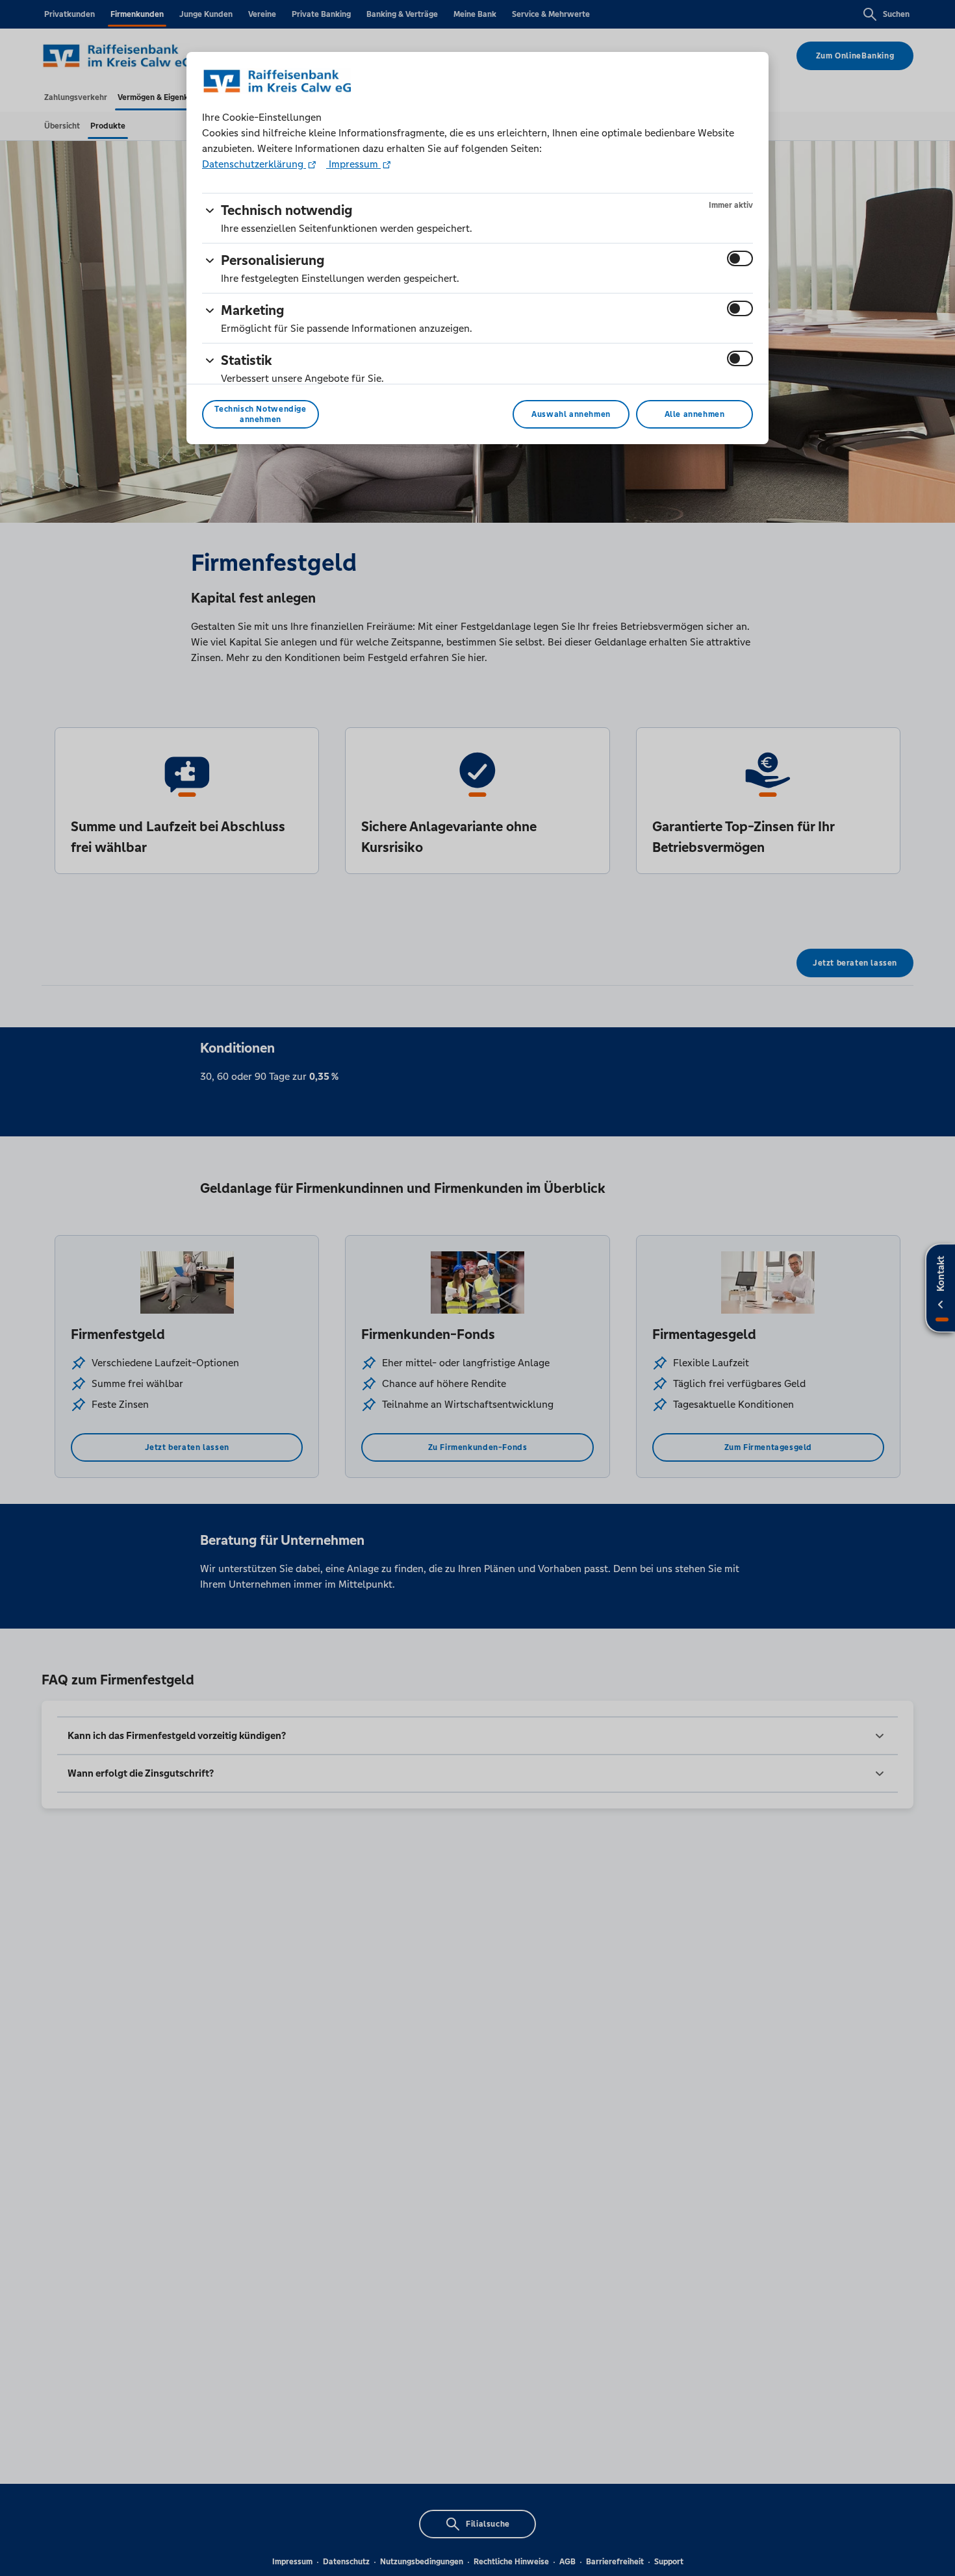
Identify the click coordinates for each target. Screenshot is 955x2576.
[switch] (740, 258)
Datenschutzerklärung (254, 164)
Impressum (353, 164)
